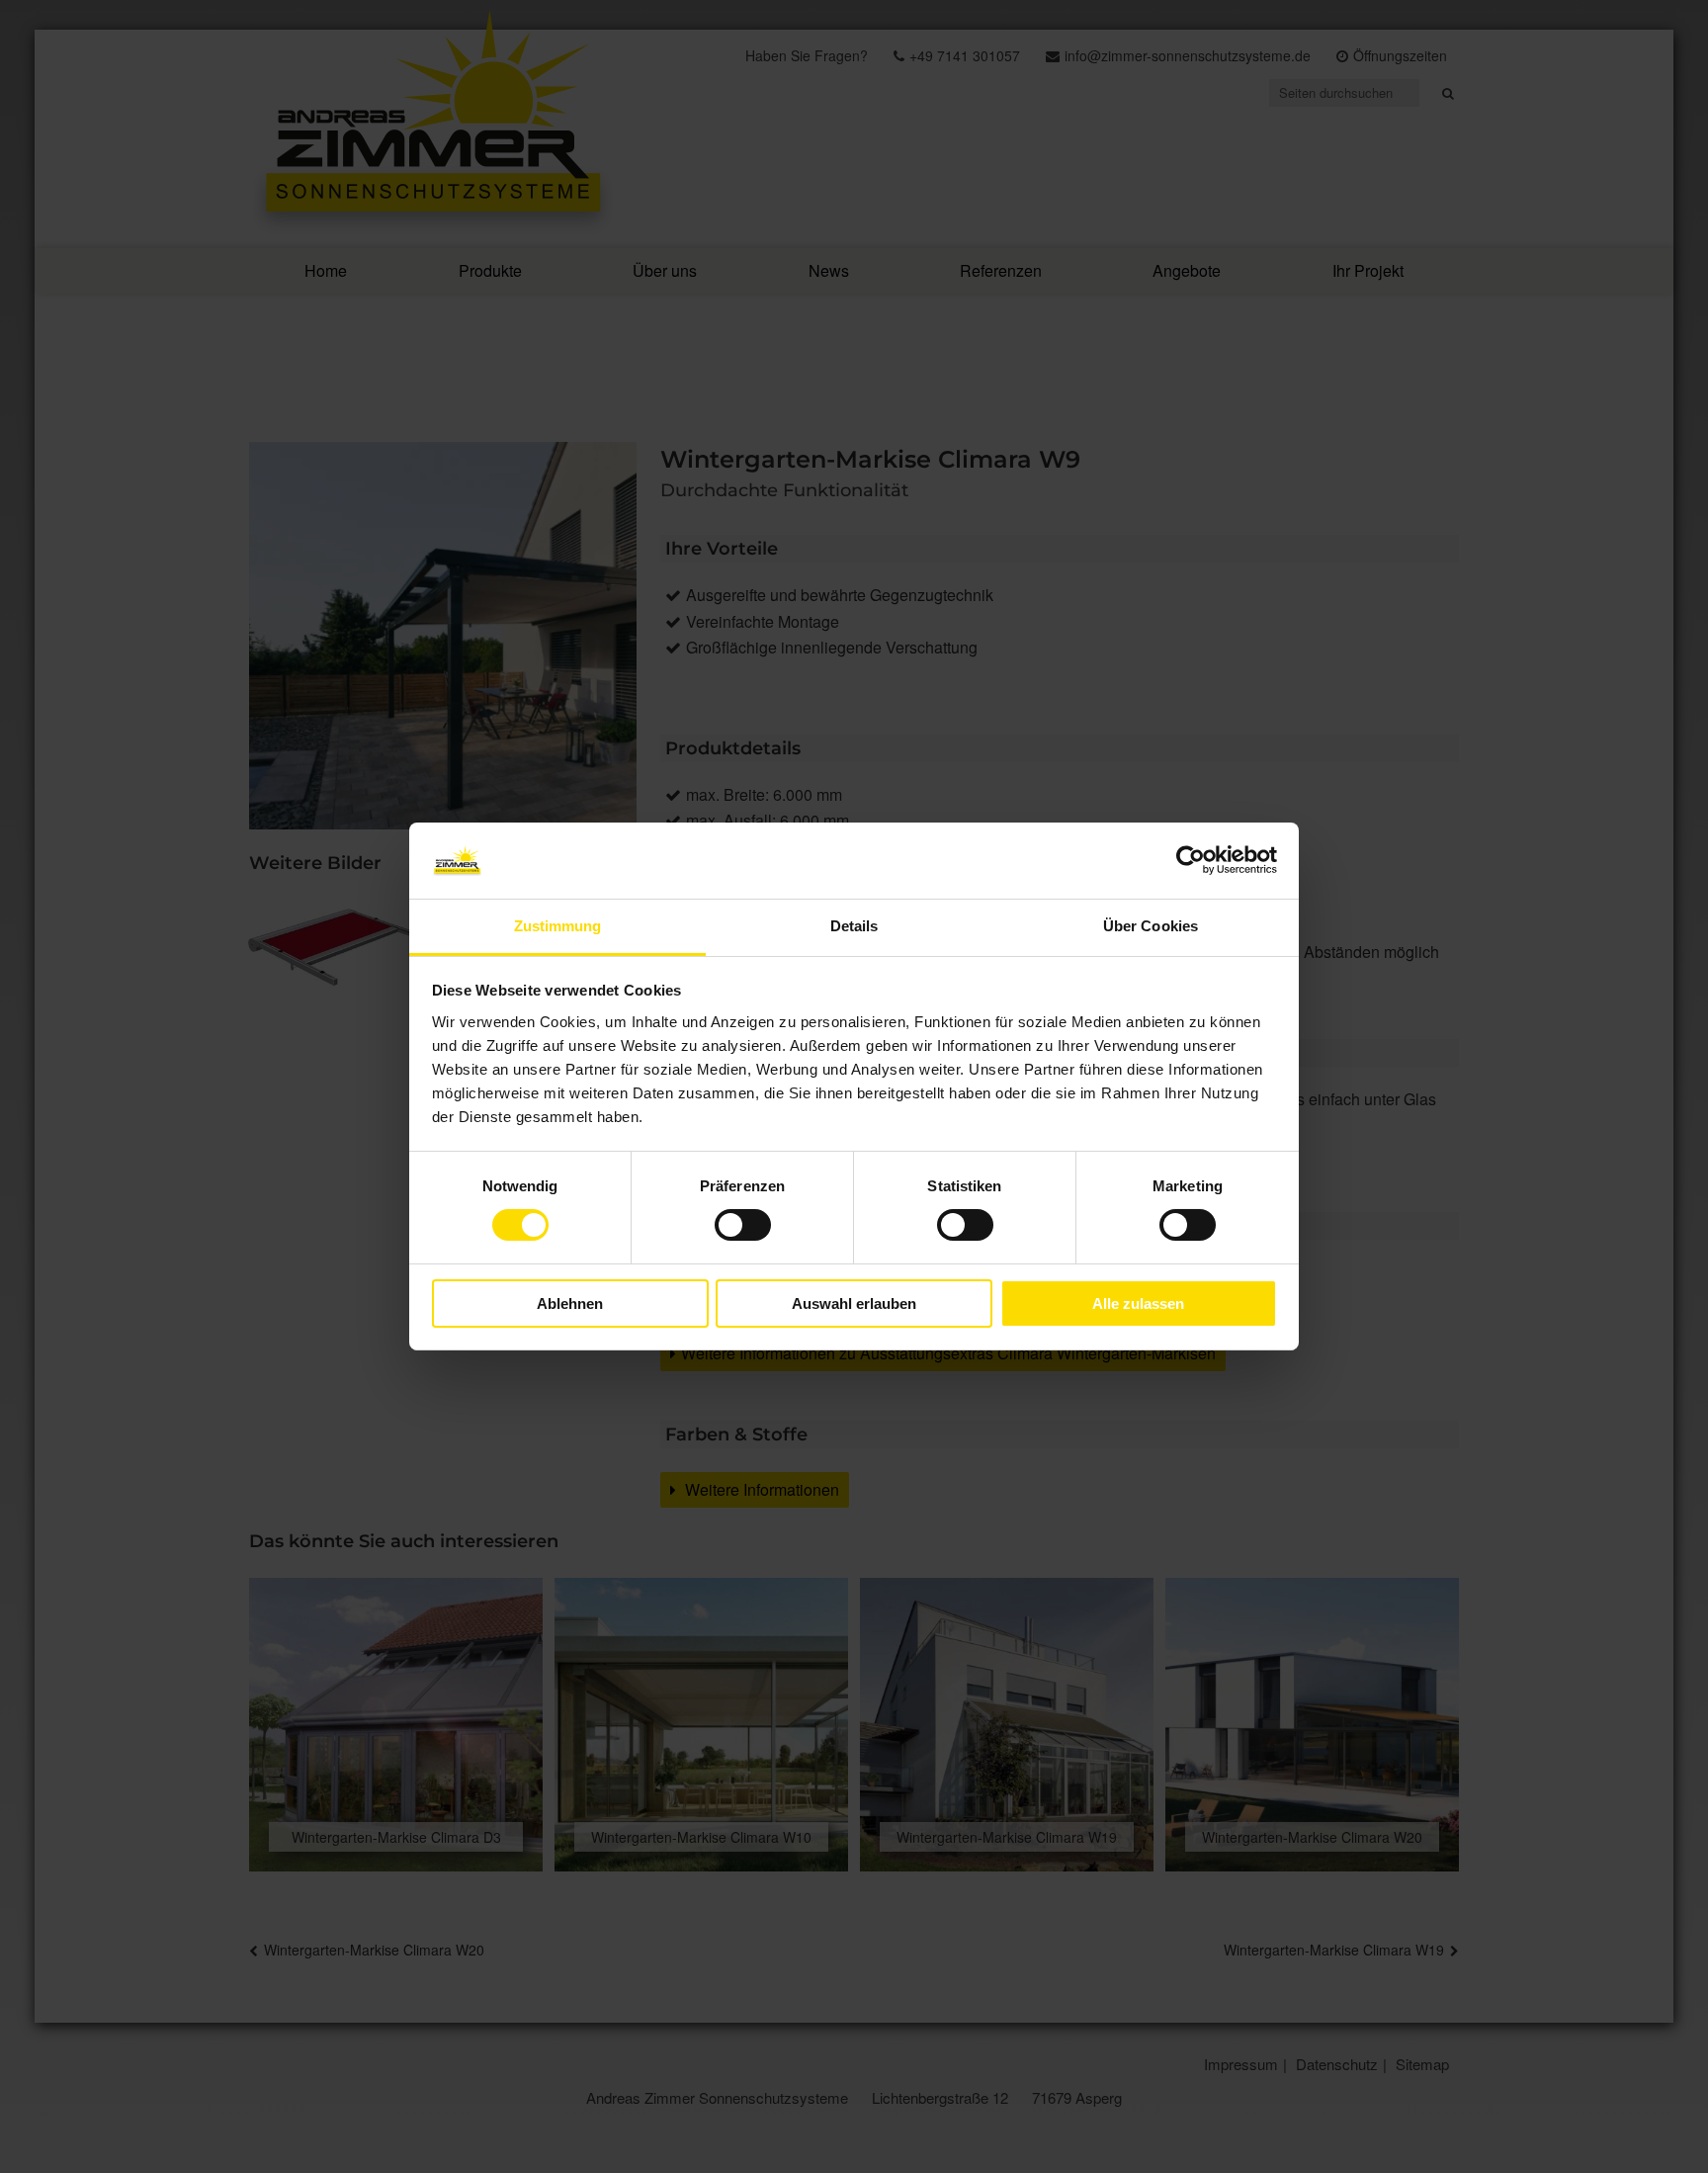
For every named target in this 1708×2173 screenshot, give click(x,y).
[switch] (743, 1225)
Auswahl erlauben (854, 1304)
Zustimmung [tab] (558, 926)
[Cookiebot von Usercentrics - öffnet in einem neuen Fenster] (1191, 860)
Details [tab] (854, 926)
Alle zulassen (1138, 1304)
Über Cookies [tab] (1151, 926)
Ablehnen (570, 1304)
